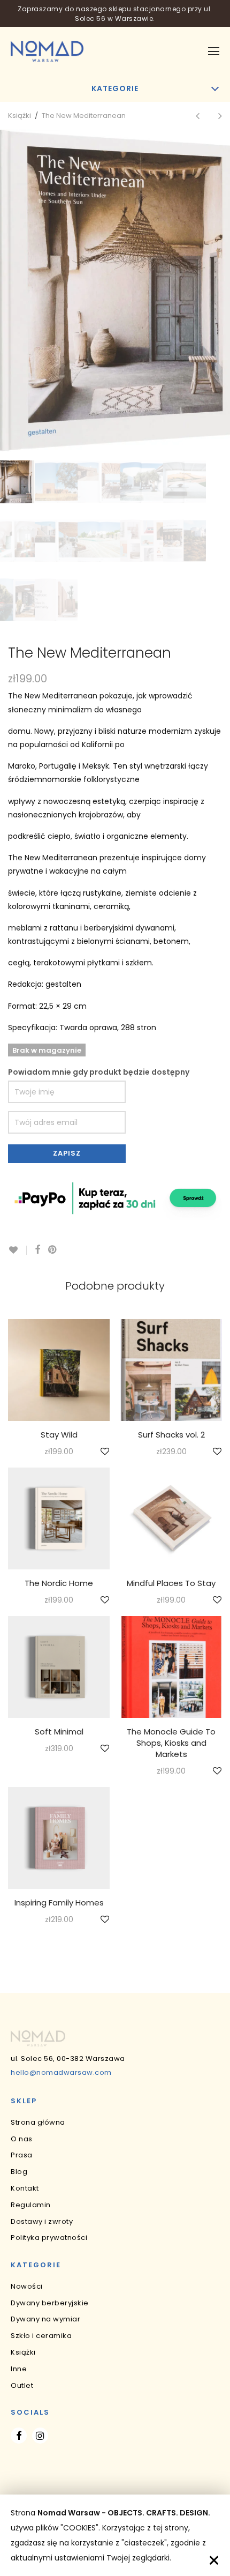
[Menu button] (214, 51)
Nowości (27, 2286)
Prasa (22, 2155)
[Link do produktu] (59, 1370)
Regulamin (31, 2205)
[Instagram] (40, 2436)
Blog (19, 2172)
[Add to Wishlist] (17, 1250)
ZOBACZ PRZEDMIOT (59, 1452)
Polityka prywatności (49, 2238)
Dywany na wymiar (45, 2319)
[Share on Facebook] (37, 1250)
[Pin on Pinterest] (53, 1250)
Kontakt (25, 2188)
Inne (19, 2369)
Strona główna (38, 2122)
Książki (20, 116)
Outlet (22, 2385)
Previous (10, 291)
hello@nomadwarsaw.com (61, 2072)
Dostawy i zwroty (42, 2221)
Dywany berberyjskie (50, 2303)
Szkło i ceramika (41, 2336)
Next (220, 291)
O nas (22, 2139)
